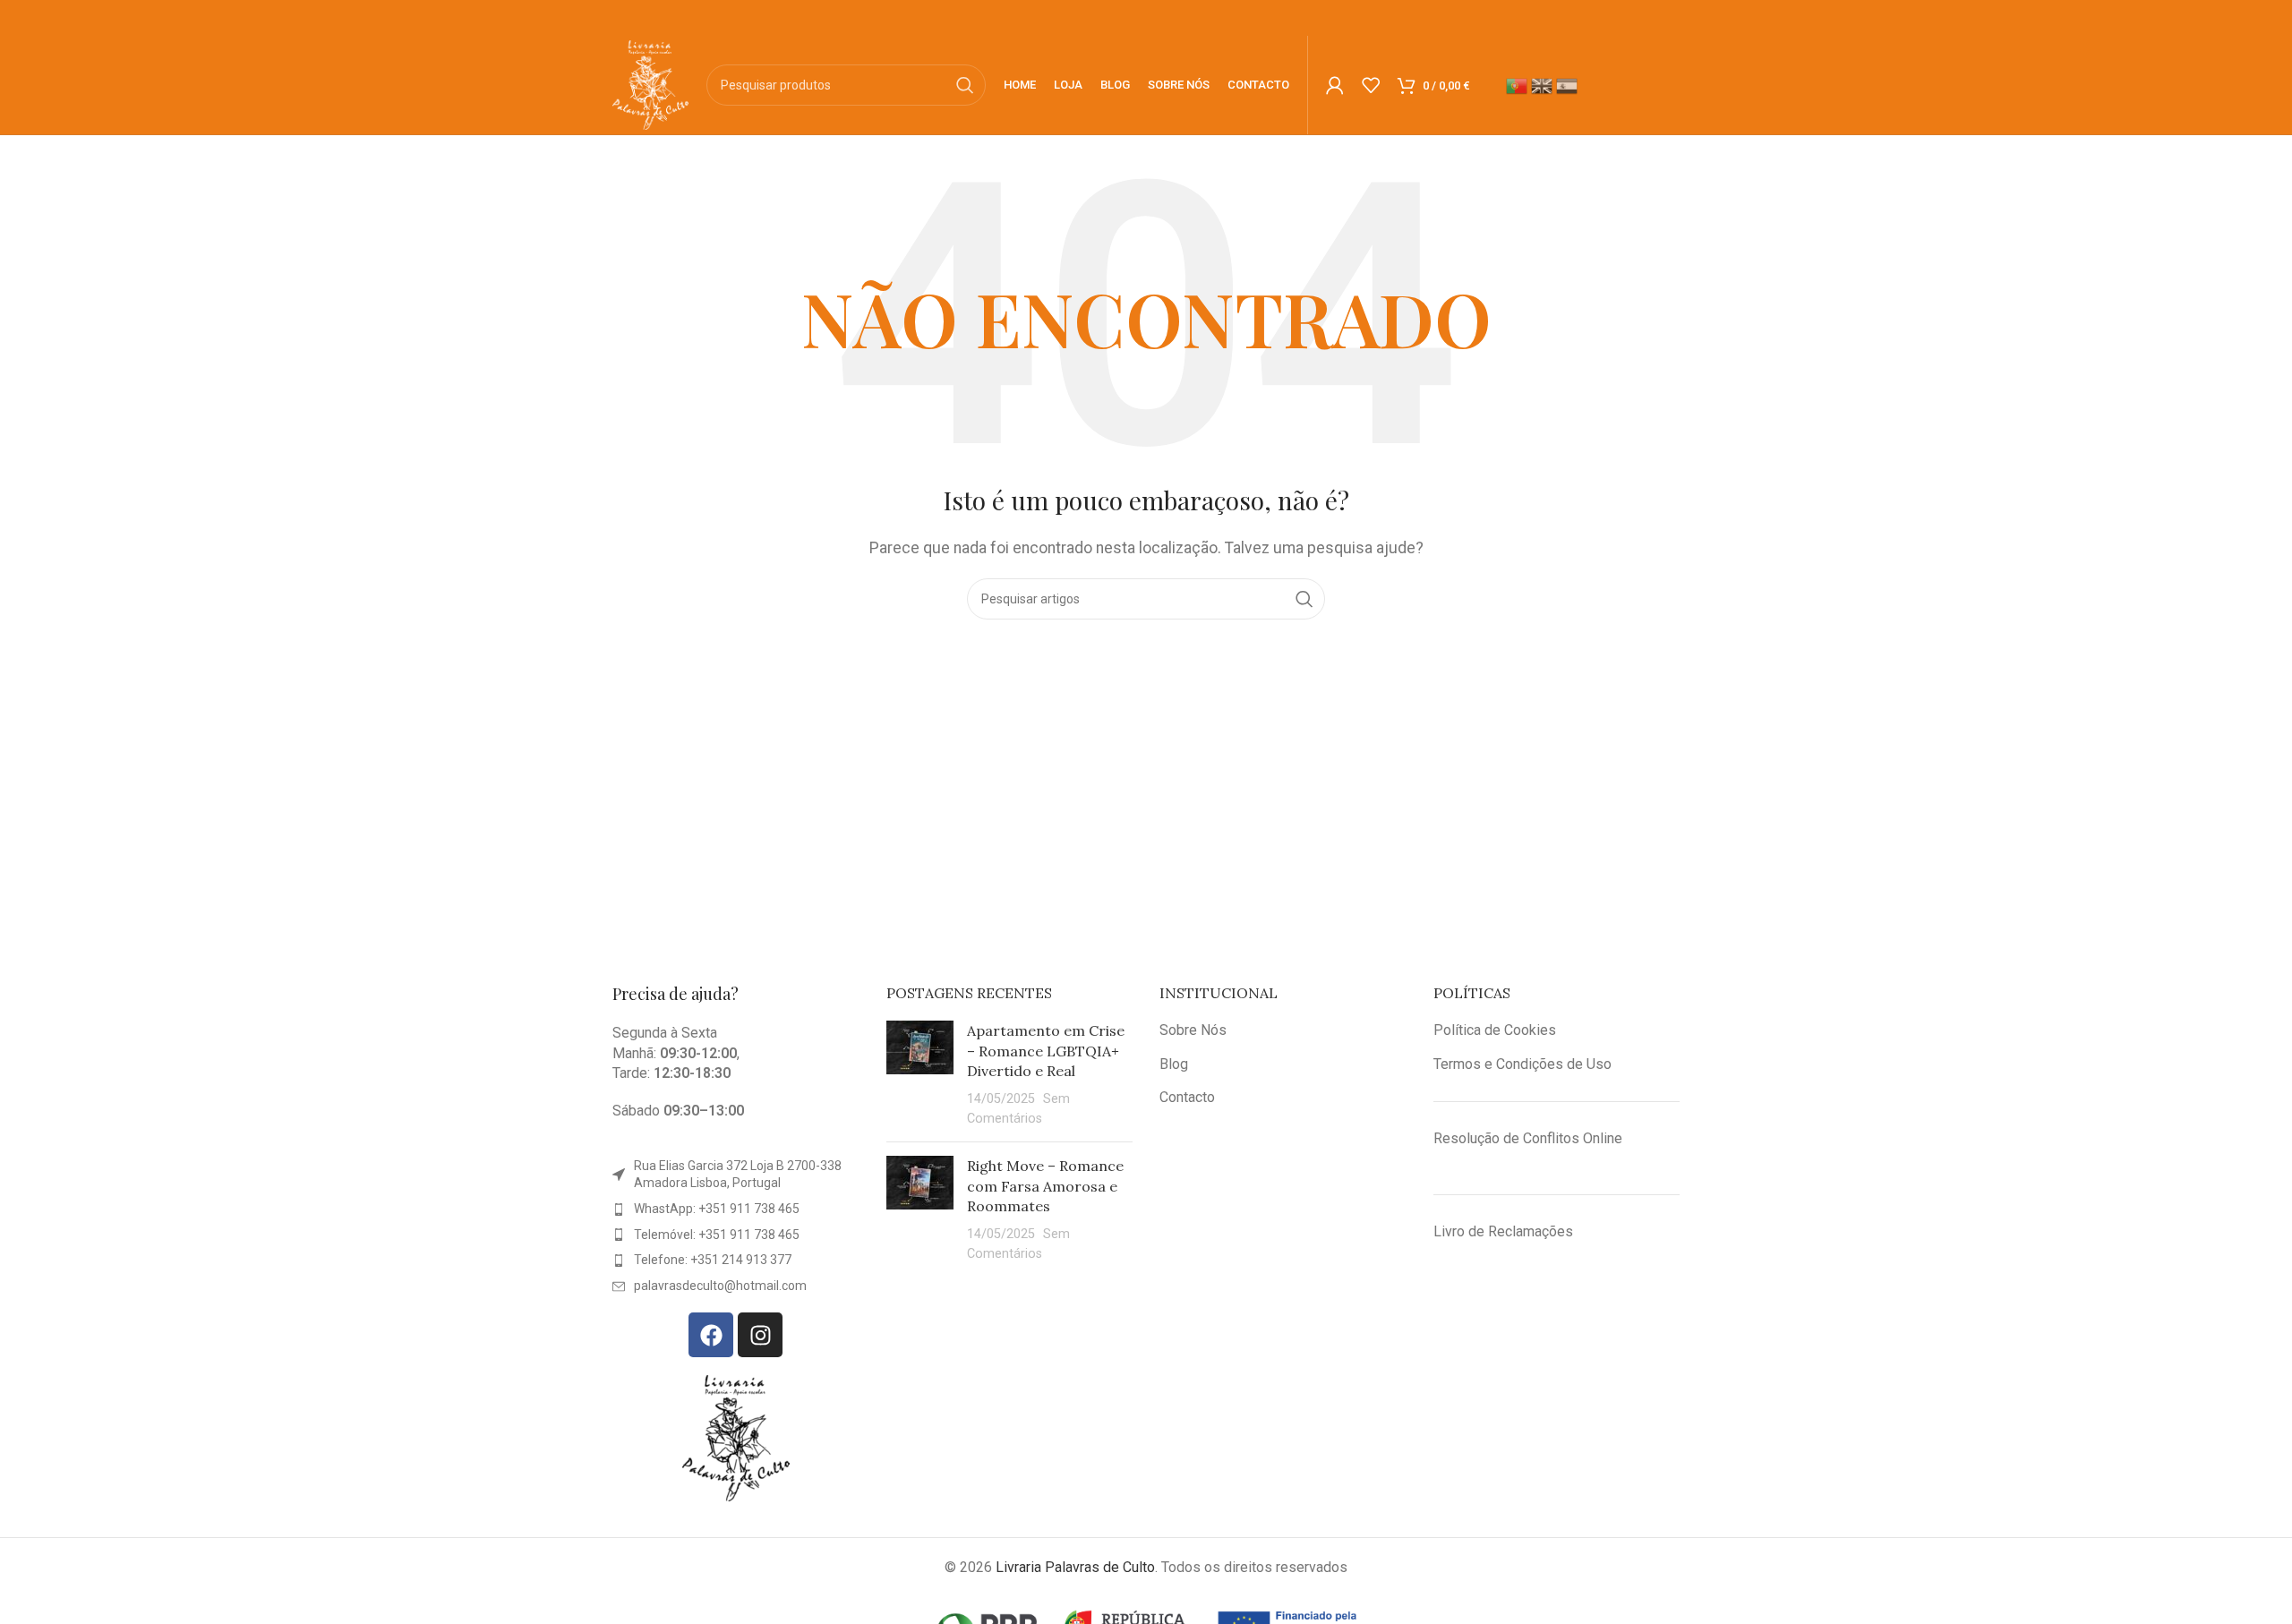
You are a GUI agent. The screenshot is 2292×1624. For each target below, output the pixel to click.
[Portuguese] (1518, 85)
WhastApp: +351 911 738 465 (717, 1209)
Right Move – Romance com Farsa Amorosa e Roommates (1045, 1186)
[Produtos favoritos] (1371, 85)
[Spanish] (1569, 85)
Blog (1174, 1064)
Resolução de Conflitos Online (1528, 1138)
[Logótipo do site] (650, 84)
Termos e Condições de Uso (1522, 1064)
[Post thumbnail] (920, 1074)
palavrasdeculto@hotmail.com (720, 1286)
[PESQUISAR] (965, 85)
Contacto (1187, 1097)
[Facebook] (711, 1335)
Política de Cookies (1495, 1030)
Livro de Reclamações (1503, 1231)
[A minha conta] (1335, 85)
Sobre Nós (1193, 1030)
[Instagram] (760, 1335)
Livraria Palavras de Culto (1075, 1567)
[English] (1544, 85)
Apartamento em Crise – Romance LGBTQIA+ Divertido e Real (1046, 1051)
